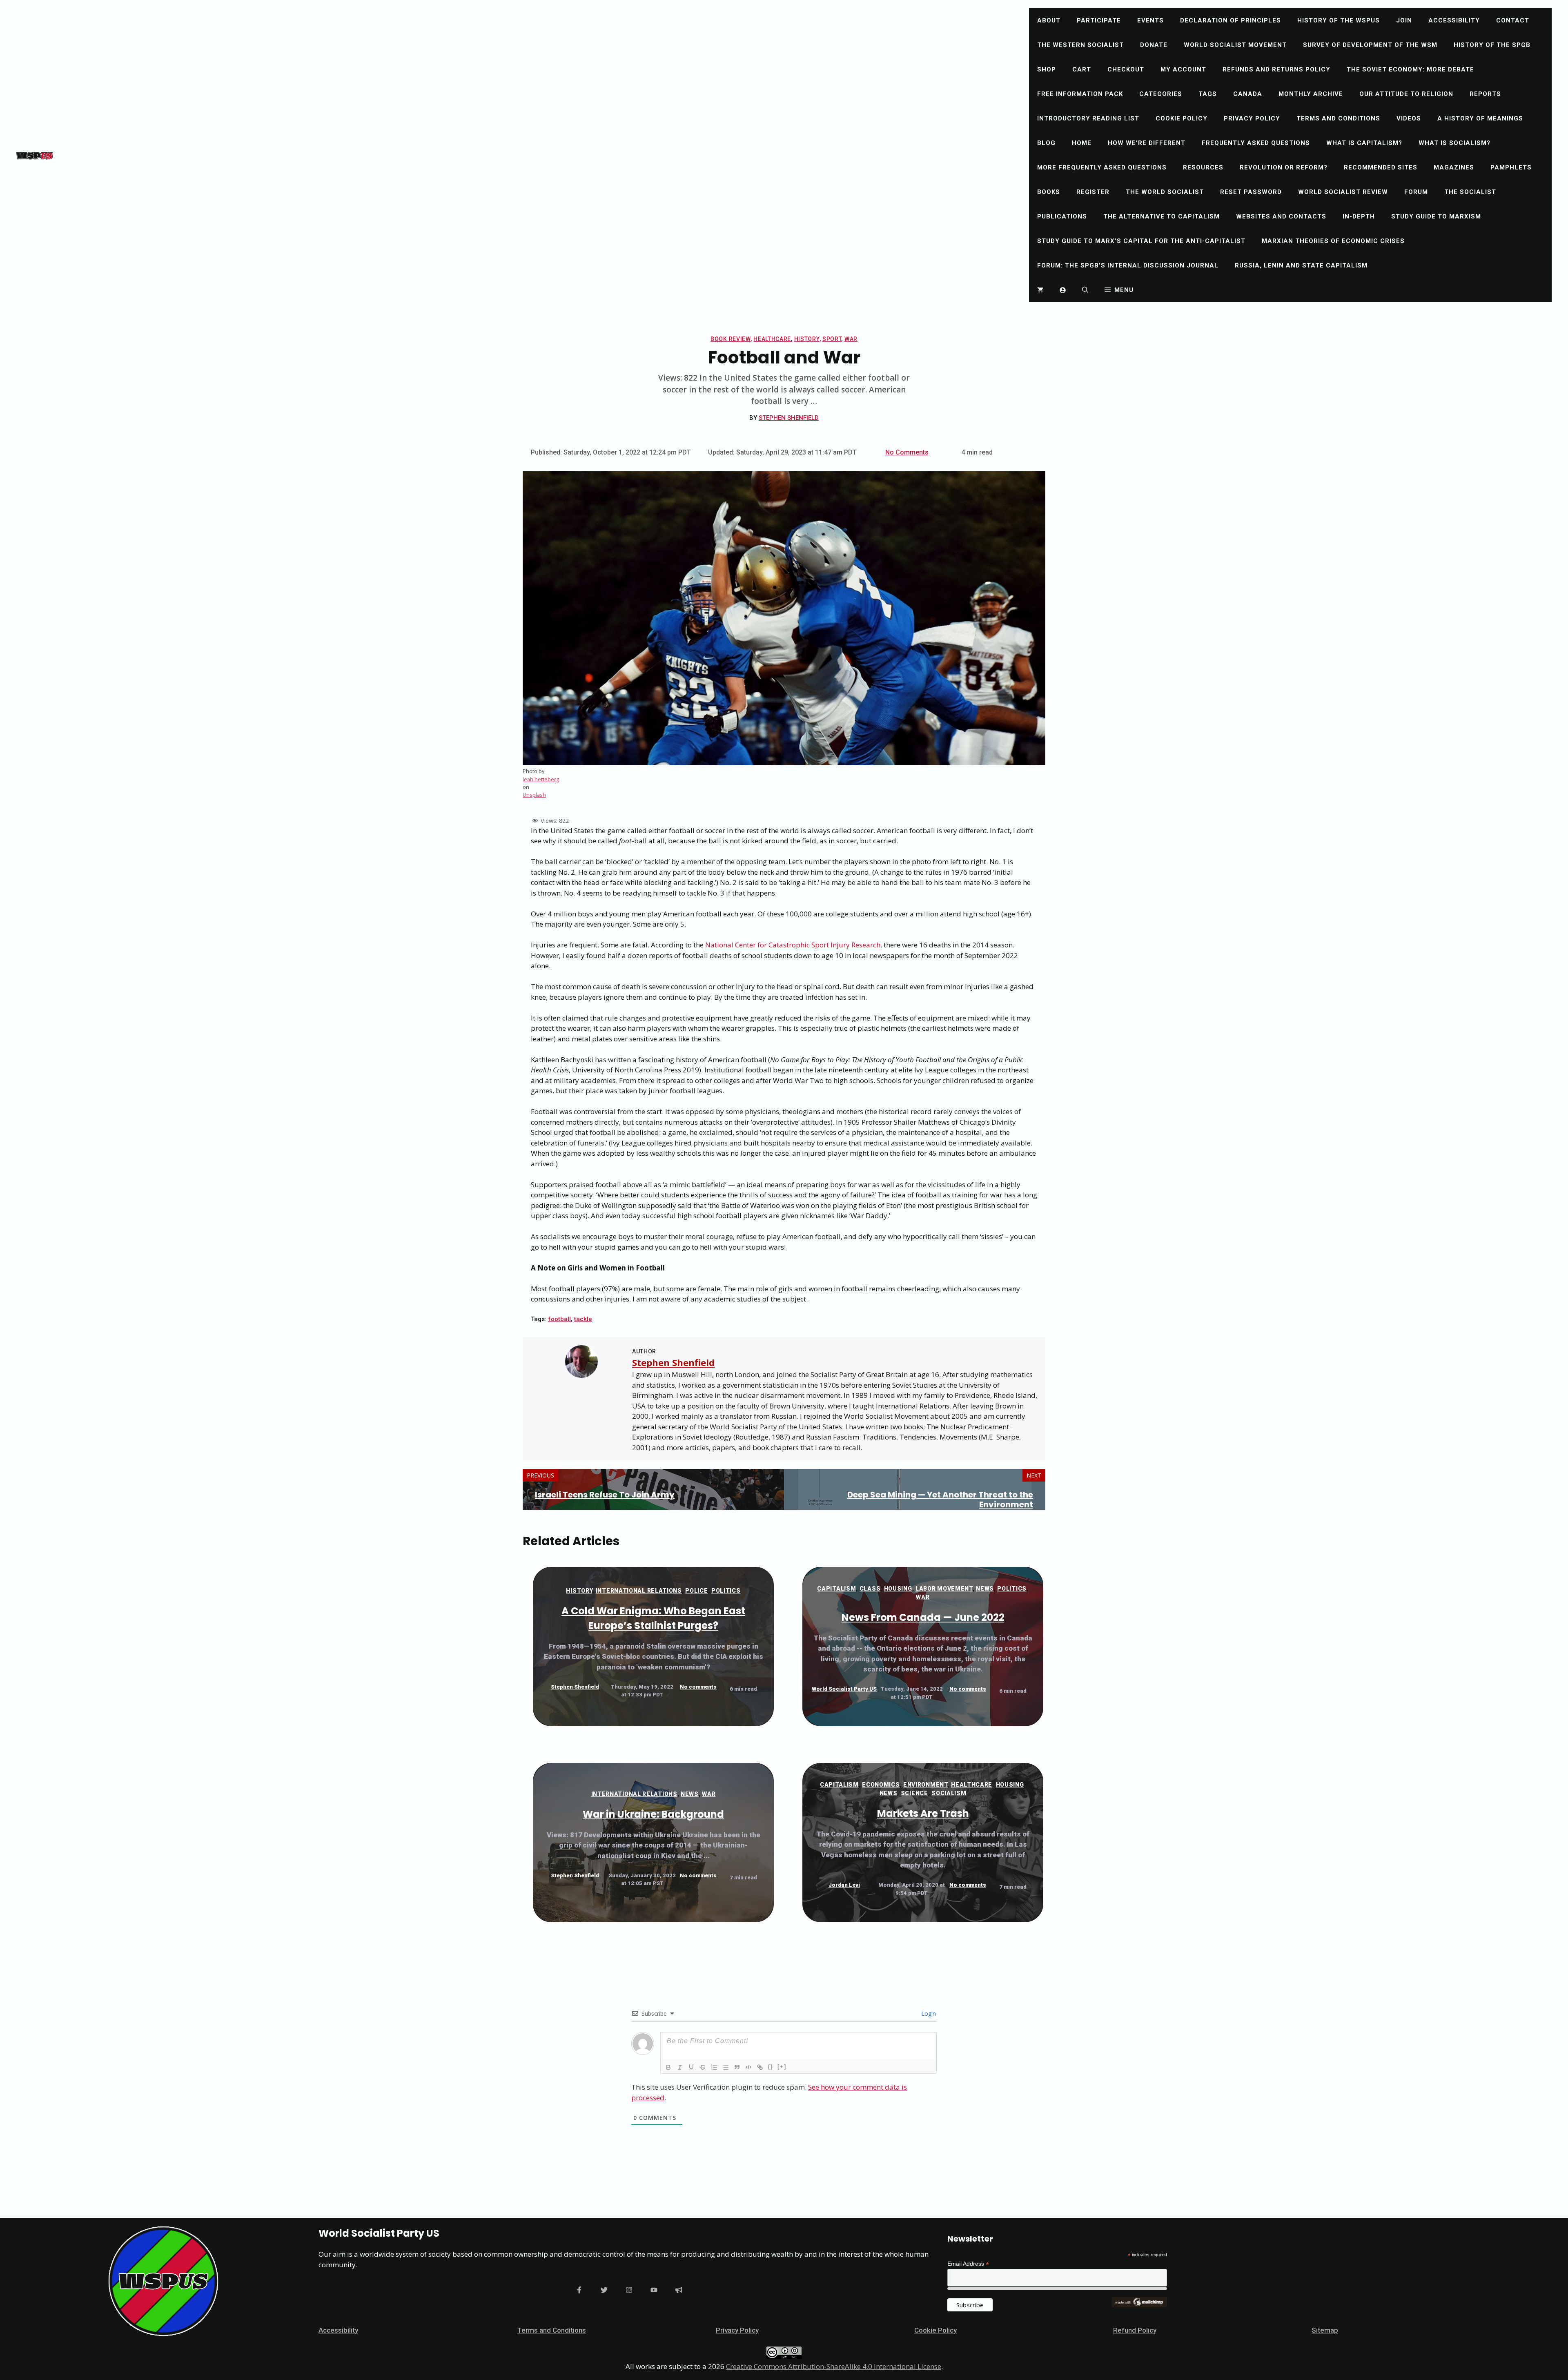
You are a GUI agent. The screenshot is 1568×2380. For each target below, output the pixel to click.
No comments (698, 1687)
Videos (1409, 118)
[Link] (760, 2067)
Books (1049, 192)
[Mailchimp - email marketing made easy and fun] (1139, 2305)
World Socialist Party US (844, 1689)
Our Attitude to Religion (1406, 94)
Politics (726, 1591)
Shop (1047, 69)
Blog (1046, 143)
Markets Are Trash (923, 1813)
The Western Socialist (1080, 45)
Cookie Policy (1182, 118)
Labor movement (944, 1589)
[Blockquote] (737, 2067)
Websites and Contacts (1281, 216)
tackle (583, 1319)
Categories (1161, 94)
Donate (1154, 45)
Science (914, 1793)
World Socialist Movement (1235, 45)
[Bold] (668, 2067)
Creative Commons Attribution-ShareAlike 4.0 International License (834, 2366)
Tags (1208, 94)
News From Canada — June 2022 (923, 1617)
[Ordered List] (714, 2067)
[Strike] (703, 2067)
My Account (1183, 69)
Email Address (968, 2264)
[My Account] (1063, 290)
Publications (1062, 216)
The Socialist (1470, 192)
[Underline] (691, 2067)
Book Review (731, 339)
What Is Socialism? (1454, 143)
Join (1404, 20)
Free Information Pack (1080, 94)
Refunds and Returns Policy (1276, 69)
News (985, 1589)
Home (1082, 143)
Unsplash (534, 795)
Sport (832, 339)
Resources (1203, 167)
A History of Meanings (1480, 118)
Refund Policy (1135, 2330)
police (696, 1591)
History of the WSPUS (1339, 20)
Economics (881, 1785)
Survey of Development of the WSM (1370, 45)
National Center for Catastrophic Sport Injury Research (793, 945)
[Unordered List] (726, 2067)
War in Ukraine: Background (653, 1814)
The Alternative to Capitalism (1162, 216)
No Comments (907, 452)
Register (1093, 192)
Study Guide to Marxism (1436, 216)
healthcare (772, 339)
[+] (782, 2067)
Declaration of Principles (1231, 20)
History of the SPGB (1492, 45)
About (1049, 20)
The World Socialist (1165, 192)
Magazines (1454, 167)
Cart (1082, 69)
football (559, 1319)
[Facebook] (579, 2290)
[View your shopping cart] (1040, 290)
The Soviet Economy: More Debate (1410, 69)
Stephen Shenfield (789, 418)
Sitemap (1325, 2330)
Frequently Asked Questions (1256, 143)
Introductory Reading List (1088, 118)
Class (870, 1589)
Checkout (1126, 69)
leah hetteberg (541, 779)
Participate (1099, 20)
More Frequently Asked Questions (1102, 167)
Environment (925, 1785)
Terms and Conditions (1338, 118)
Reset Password (1251, 192)
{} (771, 2067)
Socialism (949, 1793)
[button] (1085, 290)
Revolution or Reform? (1284, 167)
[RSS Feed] (679, 2290)
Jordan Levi (844, 1885)
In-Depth (1359, 216)
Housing (898, 1589)
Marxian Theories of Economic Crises (1333, 241)
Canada (1248, 94)
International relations (639, 1591)
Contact (1513, 20)
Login (928, 2013)
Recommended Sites (1381, 167)
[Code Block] (748, 2067)
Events (1150, 20)
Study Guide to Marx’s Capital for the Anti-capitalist (1141, 241)
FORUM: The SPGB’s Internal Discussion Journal (1128, 265)
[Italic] (680, 2067)
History (807, 339)
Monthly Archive (1311, 94)
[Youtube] (654, 2290)
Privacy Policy (1252, 118)
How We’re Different (1147, 143)
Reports (1485, 94)
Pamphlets (1511, 167)
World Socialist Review (1343, 192)
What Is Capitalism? (1364, 143)
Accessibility (1454, 20)
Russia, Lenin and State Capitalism (1301, 265)
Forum (1416, 192)
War (851, 339)
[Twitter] (604, 2290)
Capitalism (836, 1589)
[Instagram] (629, 2290)
